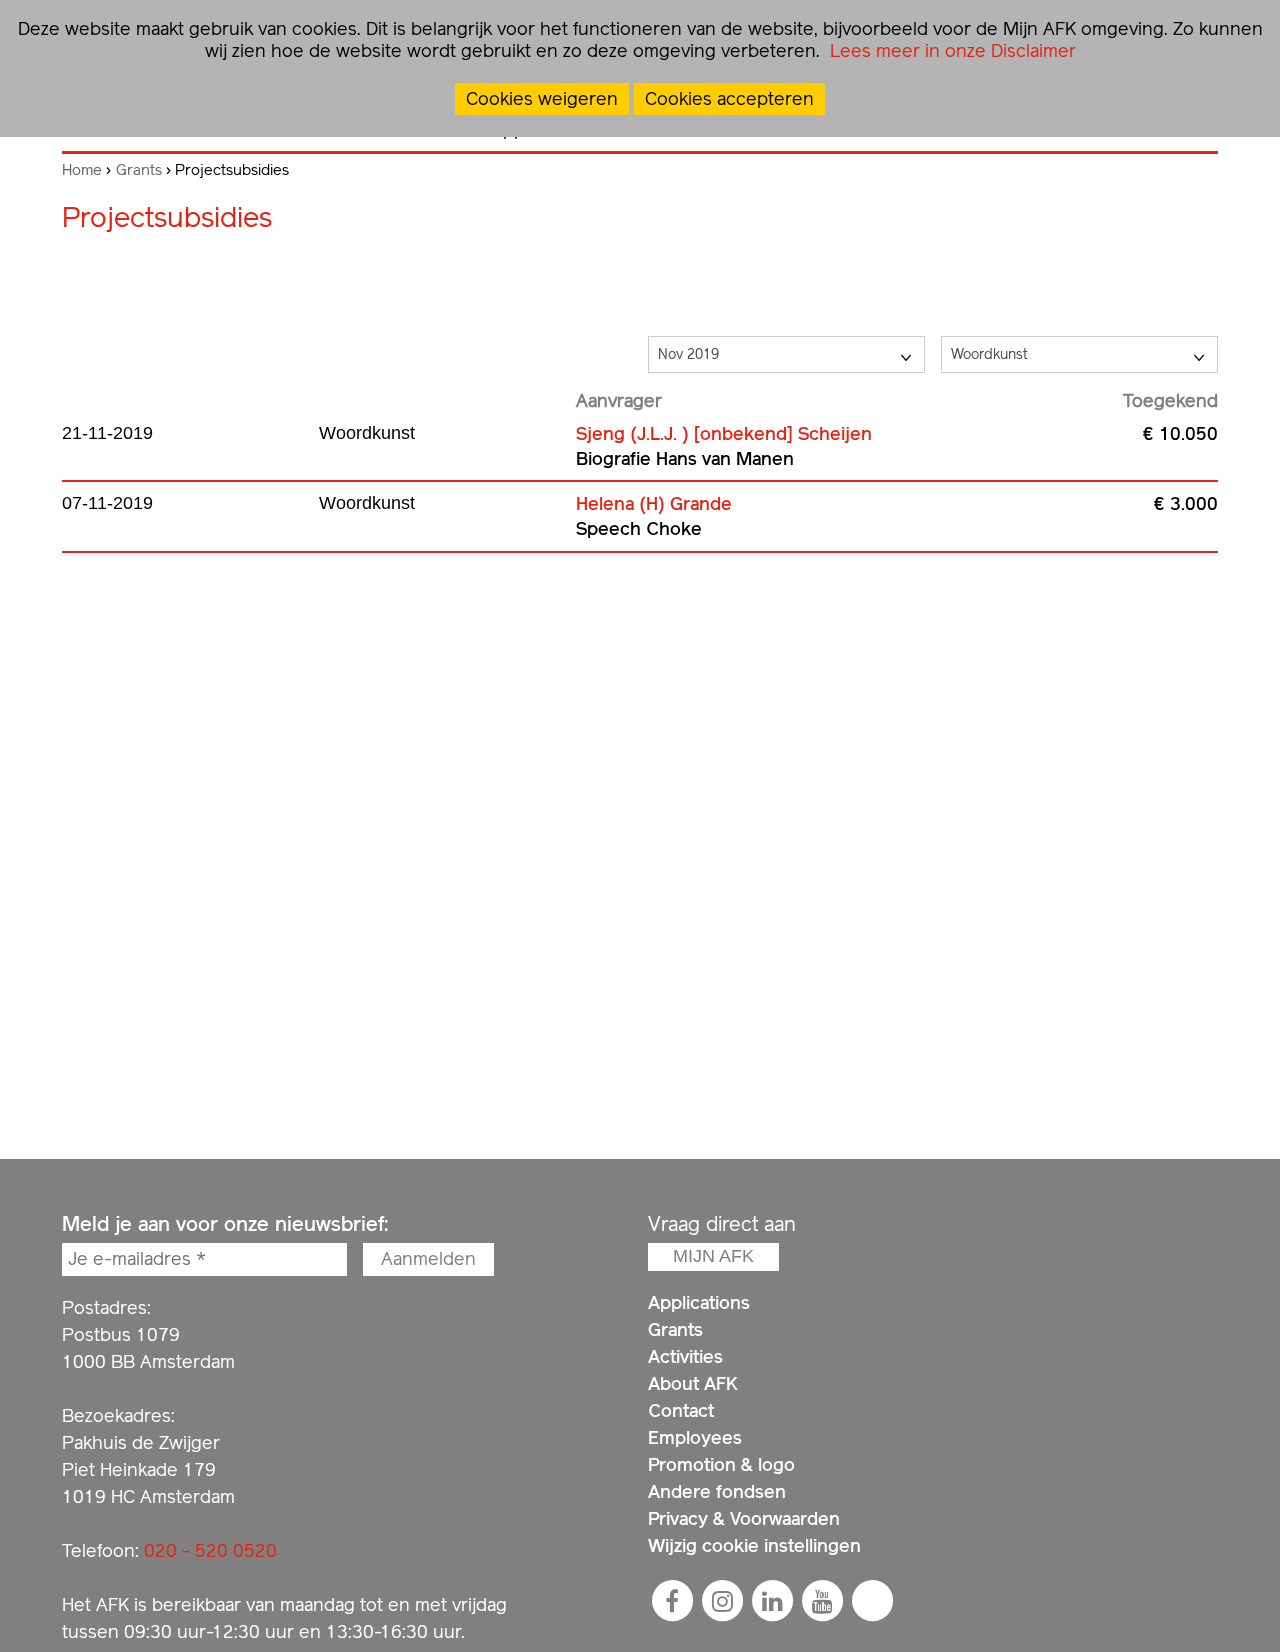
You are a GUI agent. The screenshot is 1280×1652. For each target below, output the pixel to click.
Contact (681, 1410)
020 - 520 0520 (210, 1550)
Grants (139, 170)
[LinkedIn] (772, 1601)
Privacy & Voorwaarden (744, 1518)
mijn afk (713, 1256)
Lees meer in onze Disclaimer (950, 50)
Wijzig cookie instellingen (754, 1545)
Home (82, 170)
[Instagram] (722, 1601)
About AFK (693, 1383)
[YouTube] (822, 1601)
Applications (699, 1302)
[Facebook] (672, 1601)
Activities (685, 1356)
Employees (695, 1437)
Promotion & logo (721, 1464)
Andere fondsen (717, 1491)
